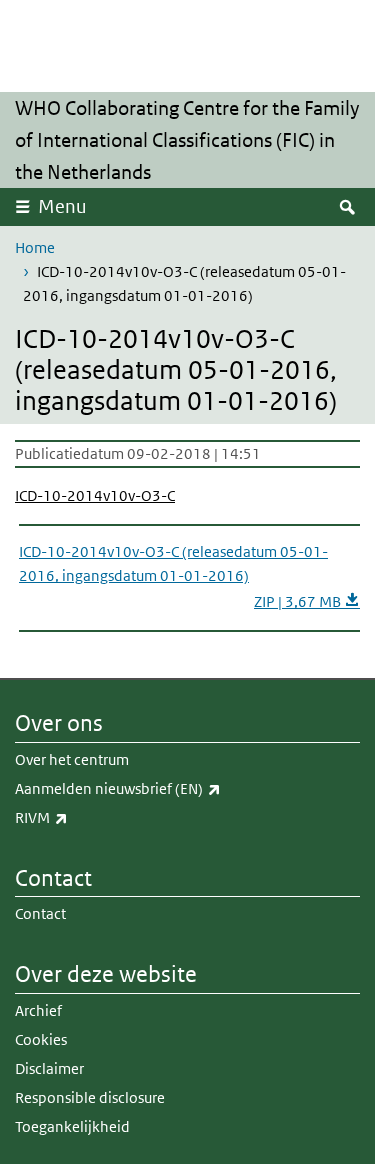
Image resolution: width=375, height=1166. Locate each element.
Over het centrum (72, 759)
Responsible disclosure (90, 1097)
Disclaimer (49, 1068)
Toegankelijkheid (72, 1126)
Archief (38, 1010)
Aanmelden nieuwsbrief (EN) (162, 788)
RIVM (85, 817)
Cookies (41, 1039)
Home (35, 247)
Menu (62, 206)
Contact (40, 913)
